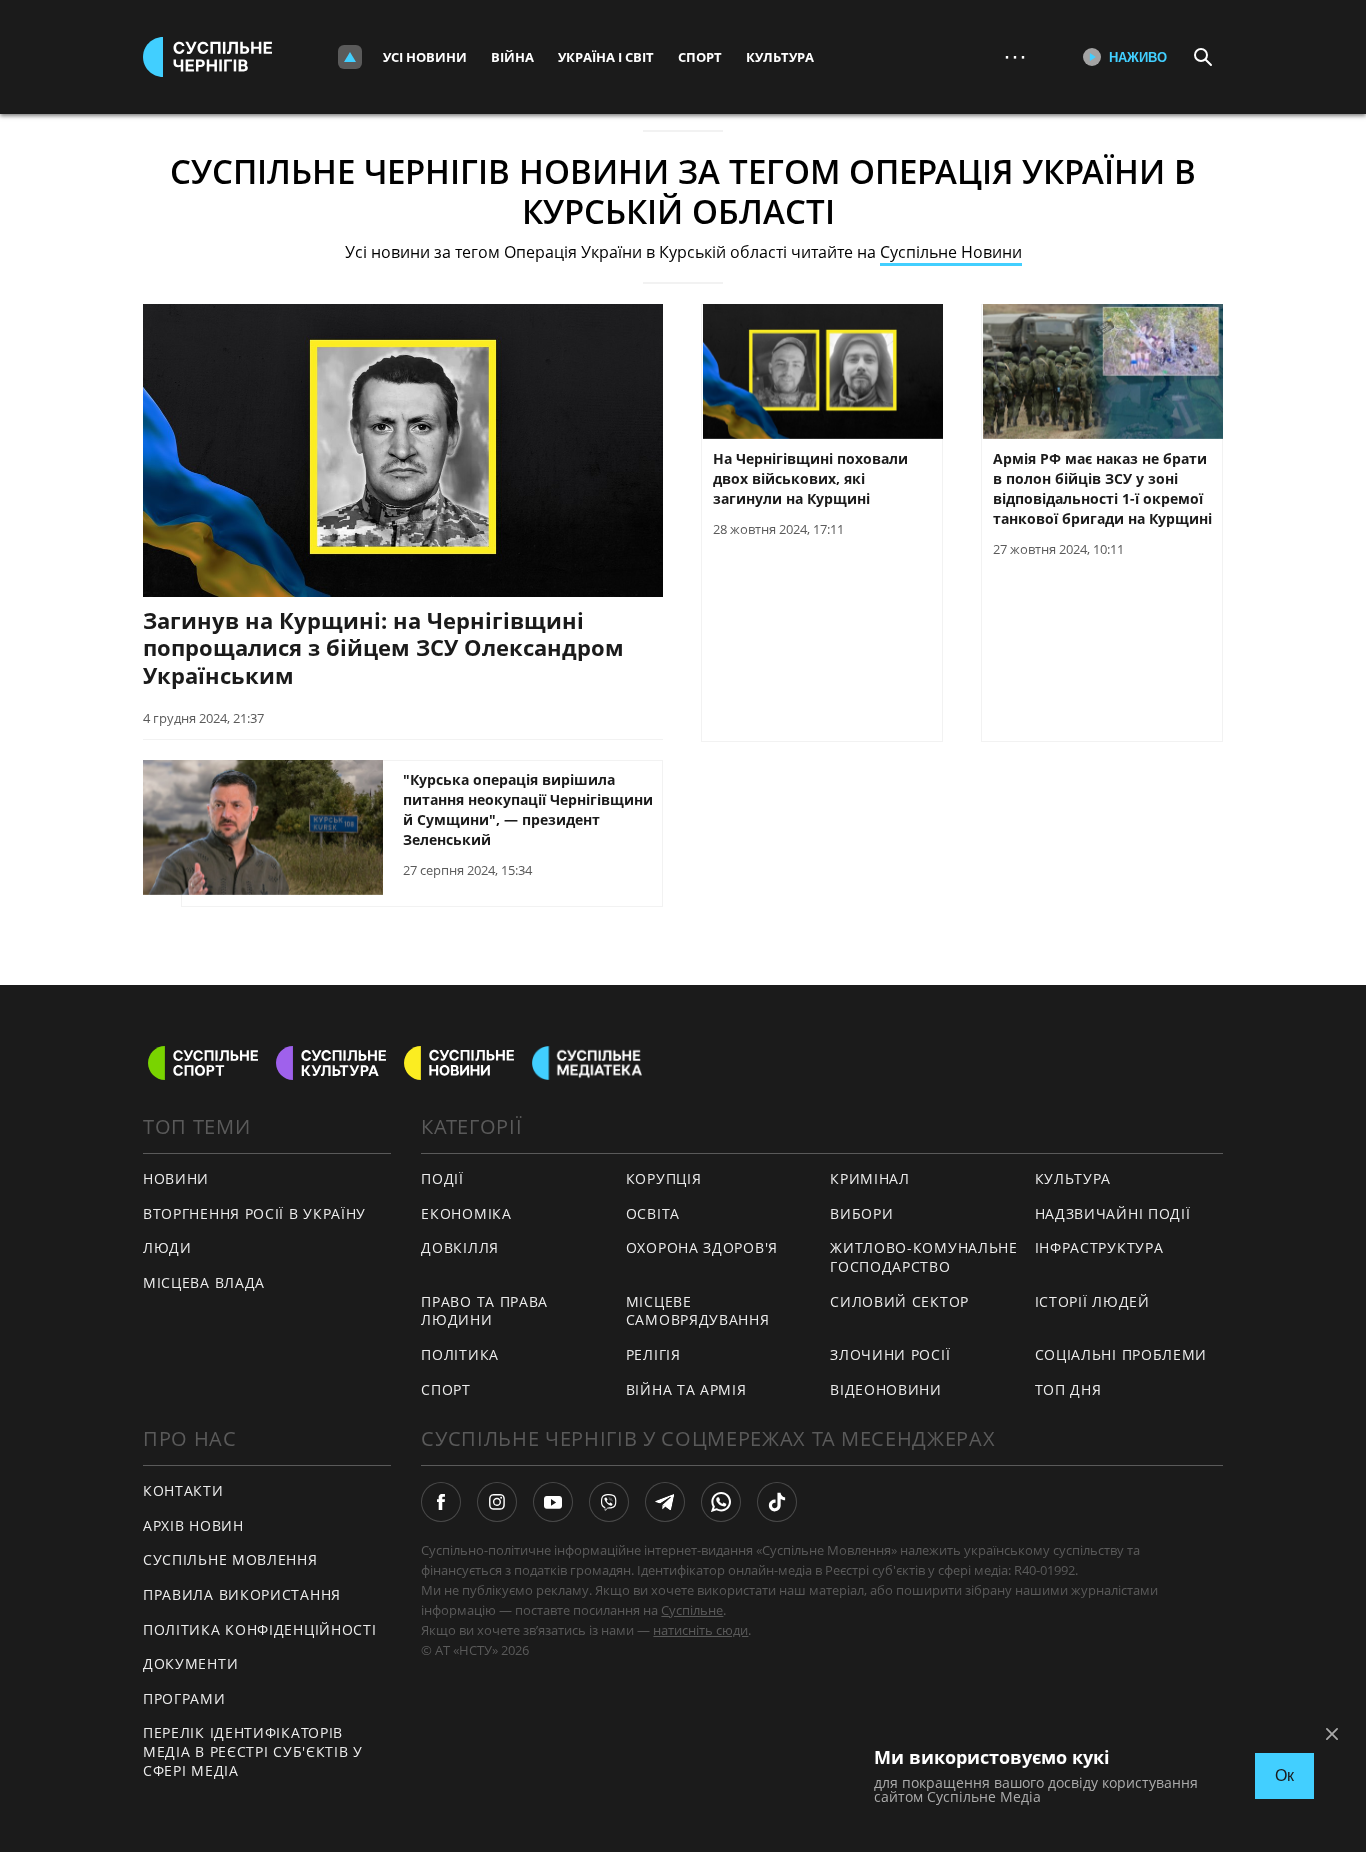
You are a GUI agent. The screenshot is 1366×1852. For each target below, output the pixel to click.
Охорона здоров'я (702, 1247)
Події (442, 1178)
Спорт (700, 57)
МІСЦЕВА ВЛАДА (204, 1282)
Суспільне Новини (951, 252)
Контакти (183, 1490)
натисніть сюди (700, 1630)
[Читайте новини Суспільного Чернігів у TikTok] (777, 1502)
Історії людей (1092, 1301)
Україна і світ (606, 57)
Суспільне (692, 1610)
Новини (176, 1178)
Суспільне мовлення (230, 1559)
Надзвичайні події (1113, 1213)
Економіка (466, 1213)
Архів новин (193, 1525)
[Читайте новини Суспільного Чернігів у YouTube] (553, 1502)
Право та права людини (484, 1311)
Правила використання (242, 1594)
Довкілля (460, 1247)
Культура (780, 57)
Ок (1284, 1775)
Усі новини (425, 57)
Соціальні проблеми (1121, 1354)
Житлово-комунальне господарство (924, 1257)
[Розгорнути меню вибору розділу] (350, 57)
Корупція (664, 1178)
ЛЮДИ (167, 1247)
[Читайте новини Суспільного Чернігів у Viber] (609, 1502)
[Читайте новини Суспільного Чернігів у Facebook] (441, 1502)
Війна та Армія (686, 1389)
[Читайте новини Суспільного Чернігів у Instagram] (497, 1502)
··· (1015, 56)
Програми (184, 1698)
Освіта (653, 1213)
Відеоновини (886, 1389)
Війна (512, 57)
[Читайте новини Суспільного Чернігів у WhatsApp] (721, 1502)
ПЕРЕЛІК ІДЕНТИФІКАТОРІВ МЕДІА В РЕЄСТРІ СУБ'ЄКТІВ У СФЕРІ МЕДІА (253, 1751)
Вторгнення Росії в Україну (254, 1213)
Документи (190, 1663)
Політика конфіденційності (260, 1629)
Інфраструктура (1099, 1247)
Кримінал (870, 1178)
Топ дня (1068, 1389)
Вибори (861, 1213)
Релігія (653, 1354)
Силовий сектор (899, 1301)
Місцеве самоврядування (698, 1311)
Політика (460, 1354)
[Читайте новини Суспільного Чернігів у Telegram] (665, 1502)
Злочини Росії (890, 1354)
